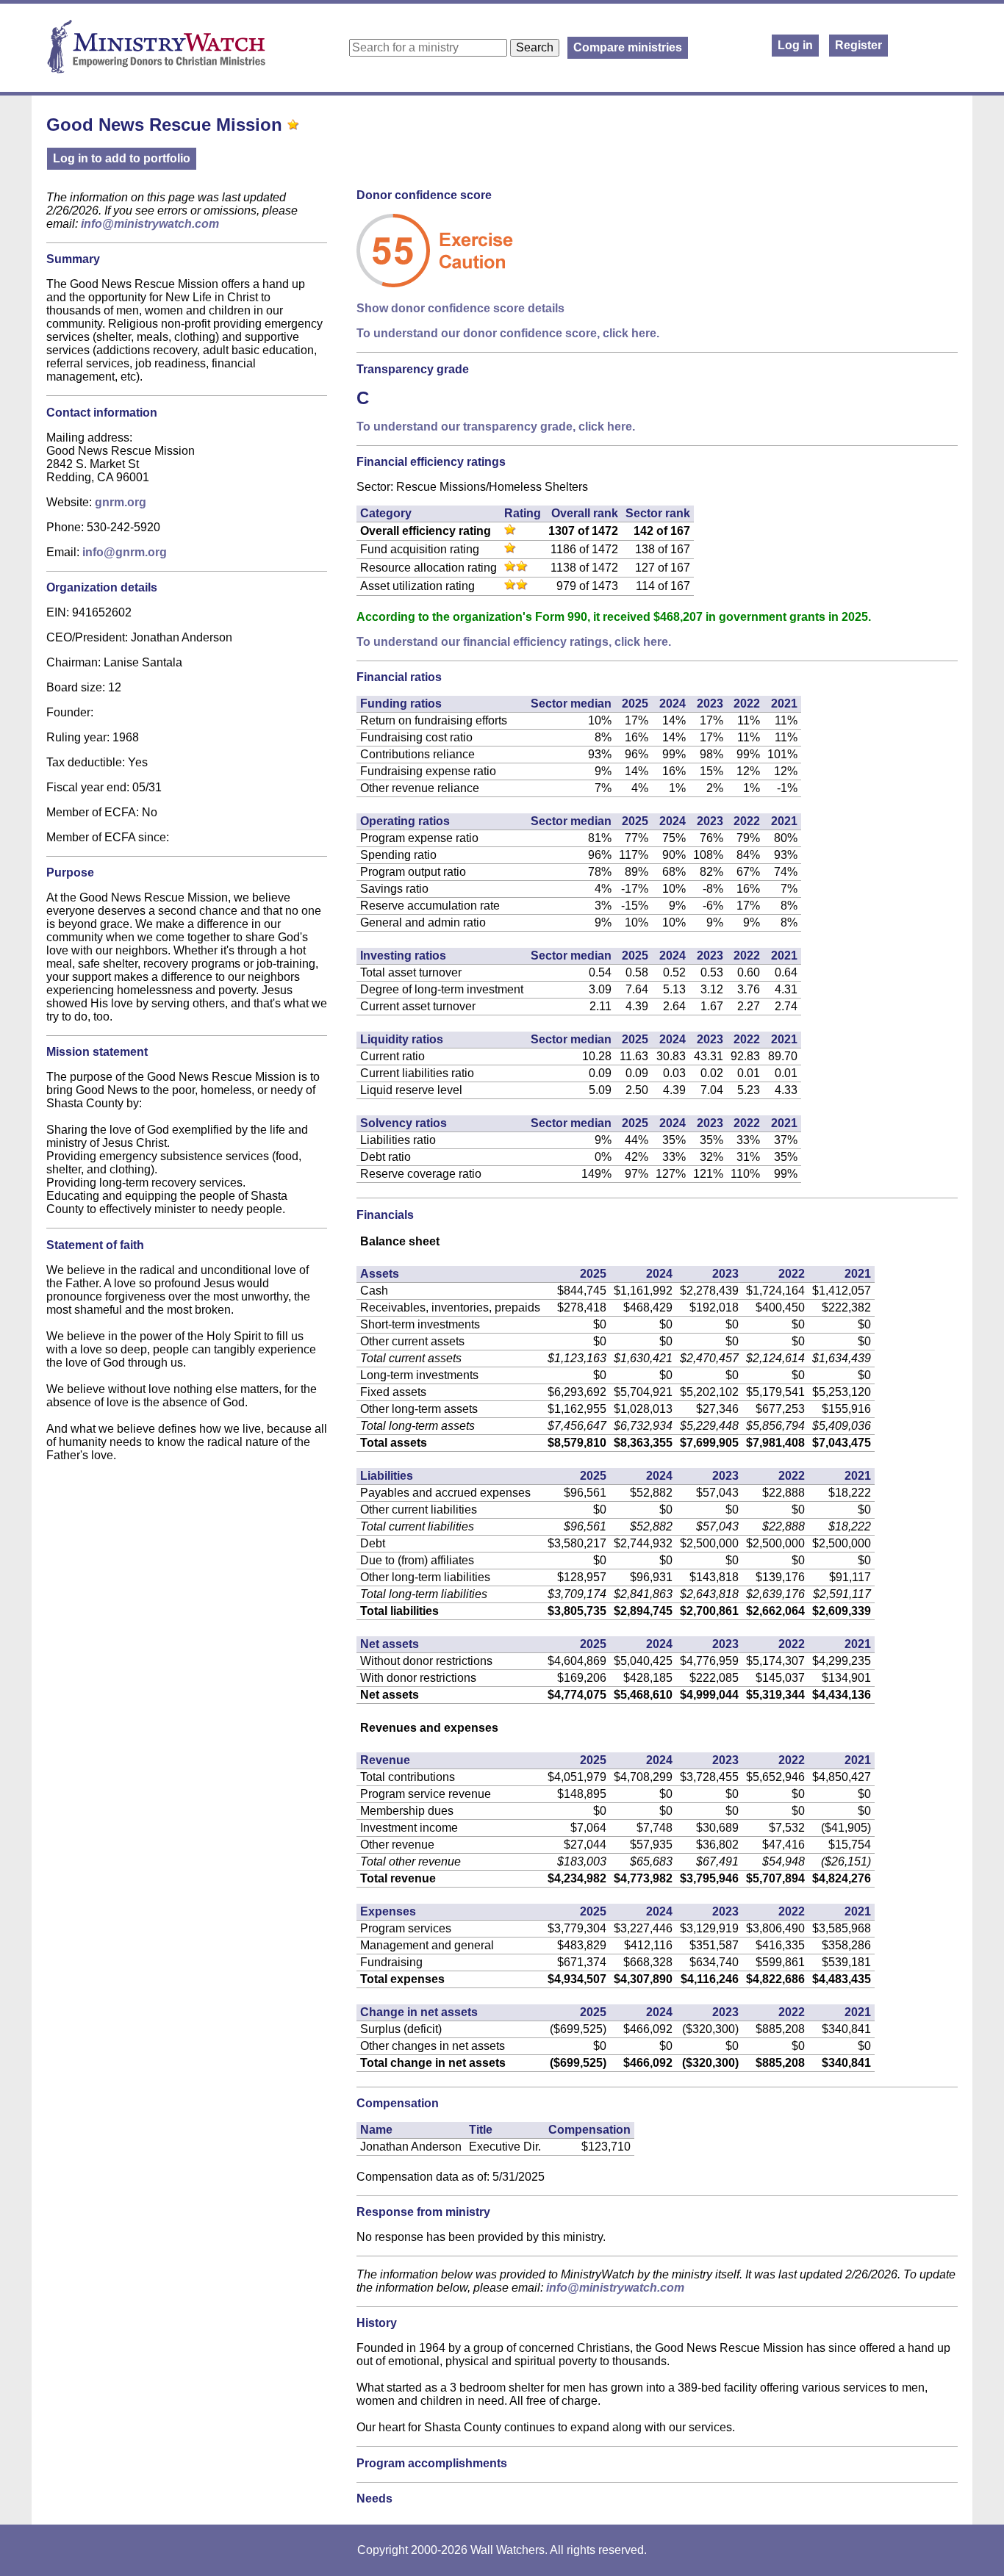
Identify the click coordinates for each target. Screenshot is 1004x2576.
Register (858, 45)
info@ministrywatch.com (150, 224)
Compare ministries (628, 47)
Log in (795, 45)
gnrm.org (121, 502)
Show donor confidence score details (460, 308)
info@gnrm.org (125, 552)
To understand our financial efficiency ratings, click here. (514, 642)
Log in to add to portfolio (122, 158)
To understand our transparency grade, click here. (496, 427)
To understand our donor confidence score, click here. (508, 333)
